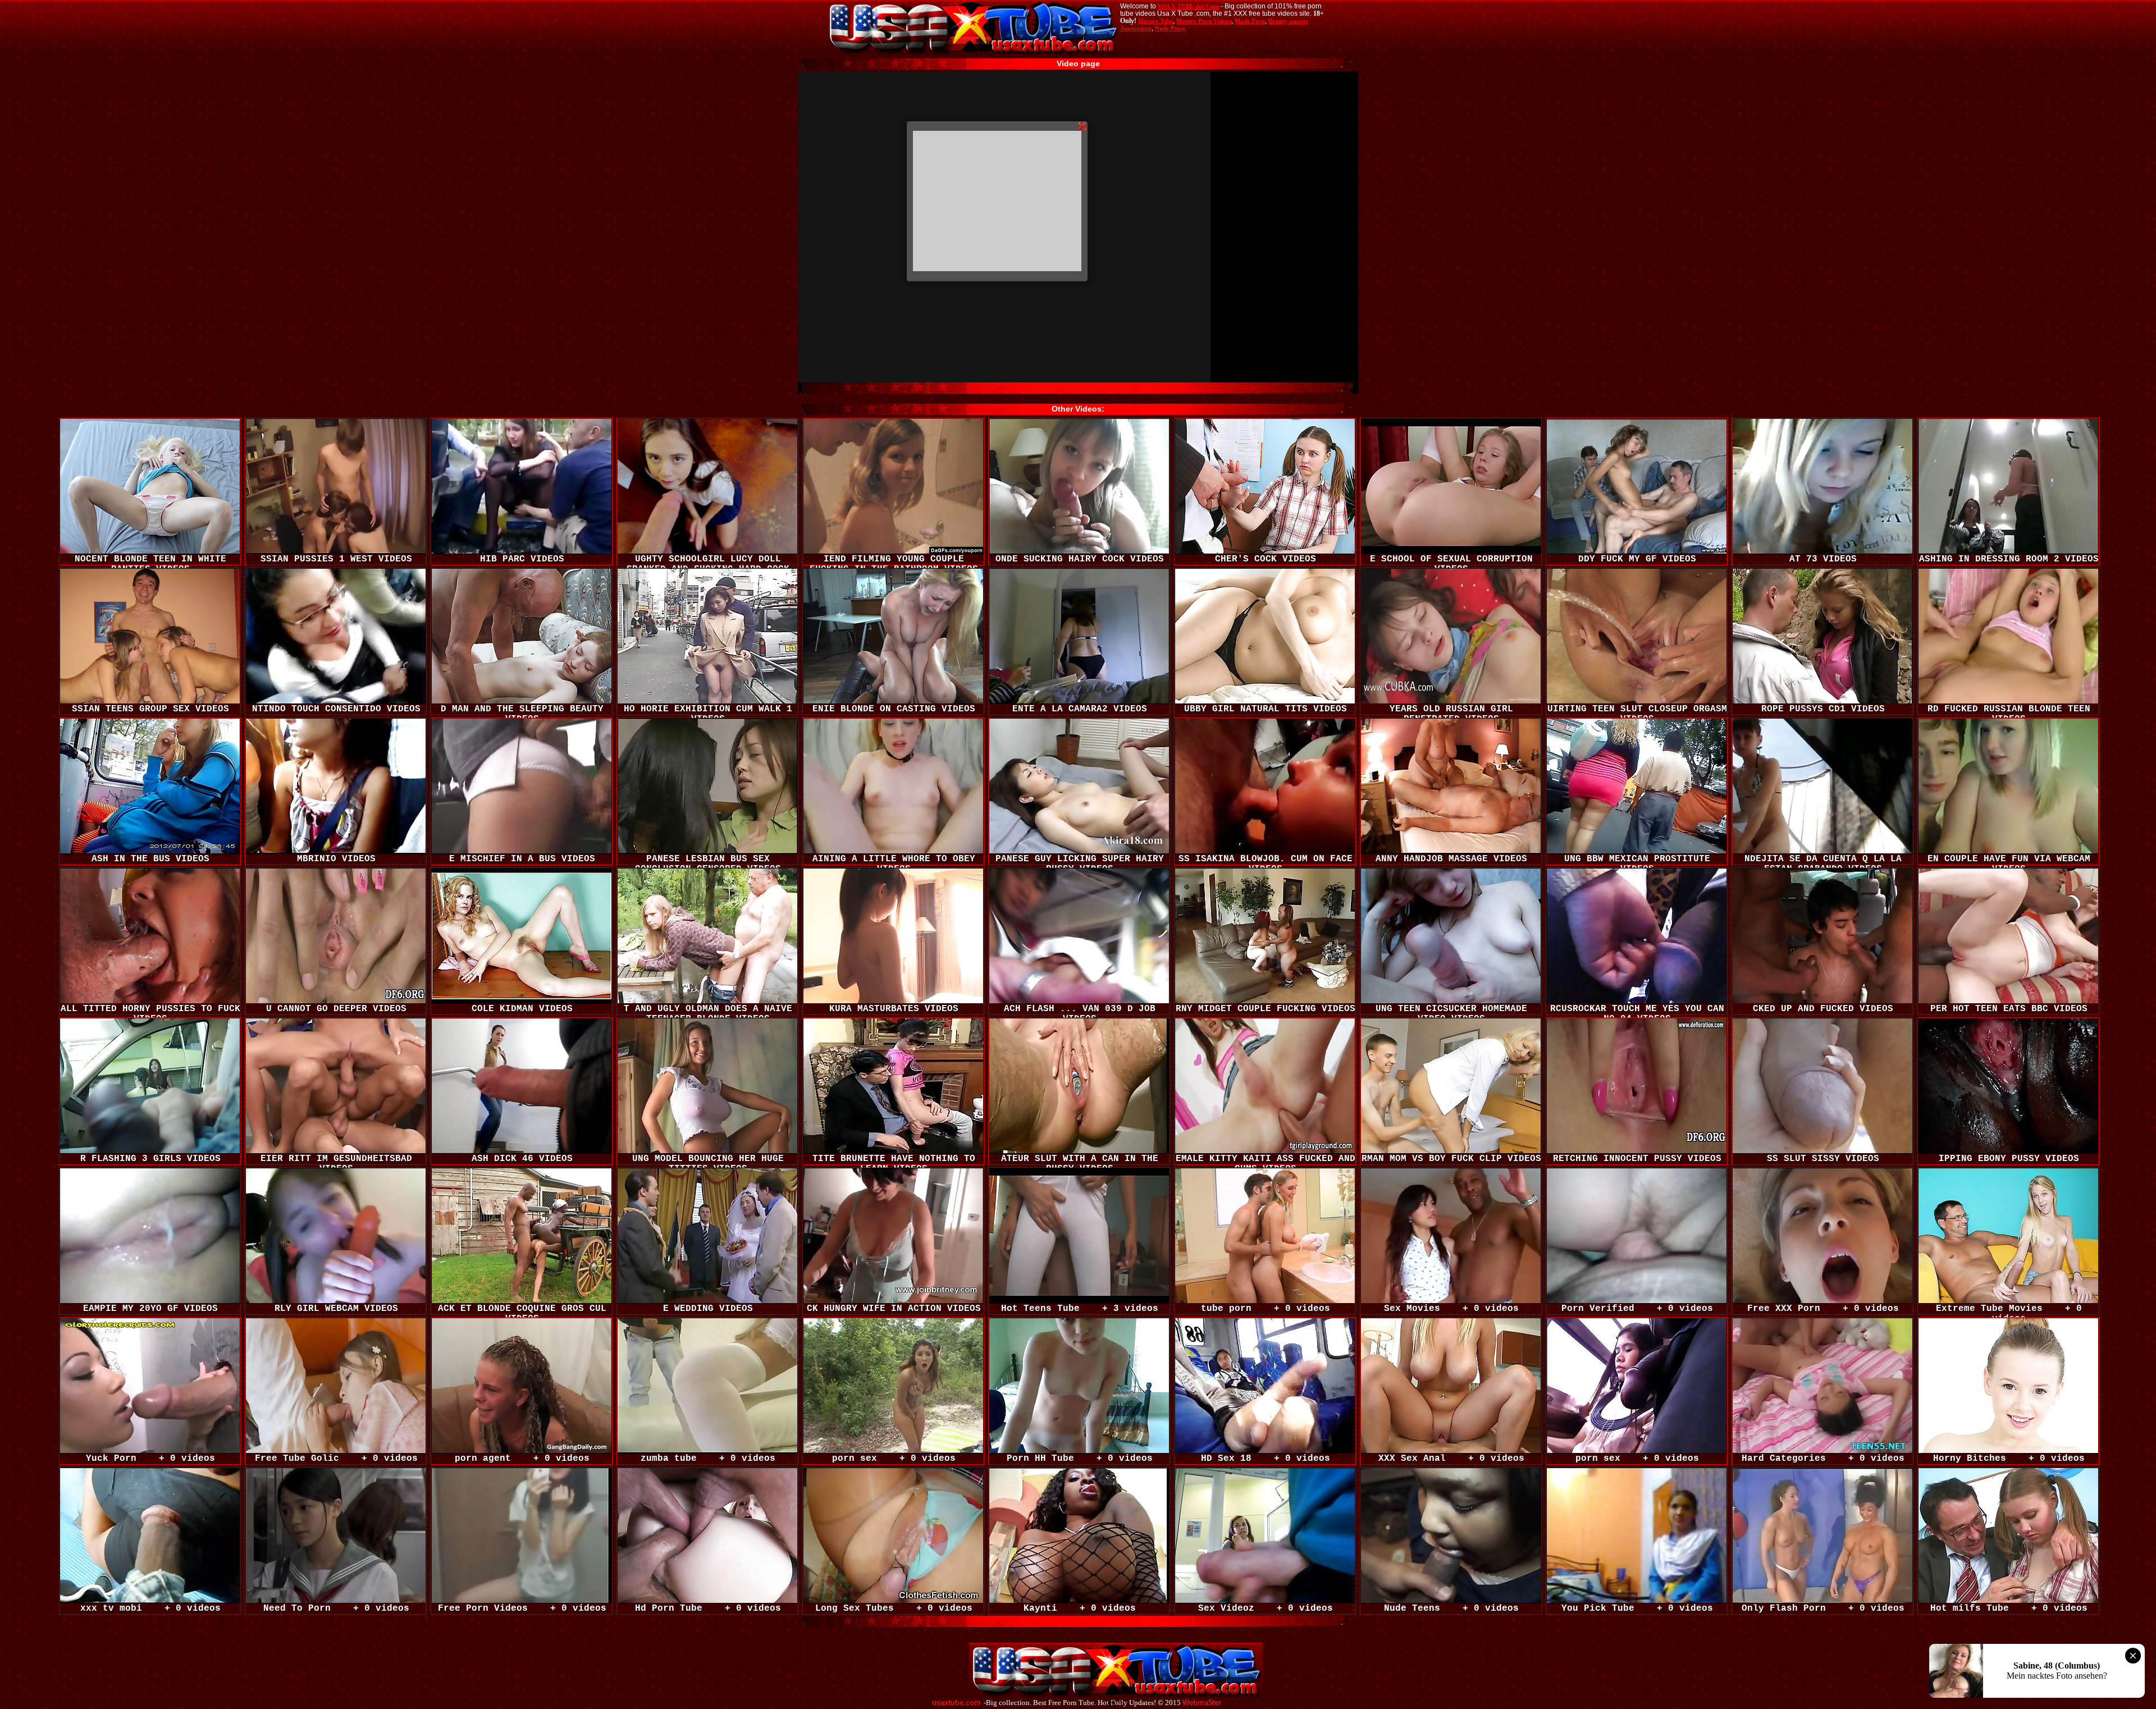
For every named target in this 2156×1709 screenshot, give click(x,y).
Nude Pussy (1170, 28)
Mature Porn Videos (1204, 21)
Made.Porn (1250, 21)
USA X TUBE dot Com (1188, 6)
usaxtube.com (956, 1703)
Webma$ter (1202, 1703)
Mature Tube (1155, 21)
